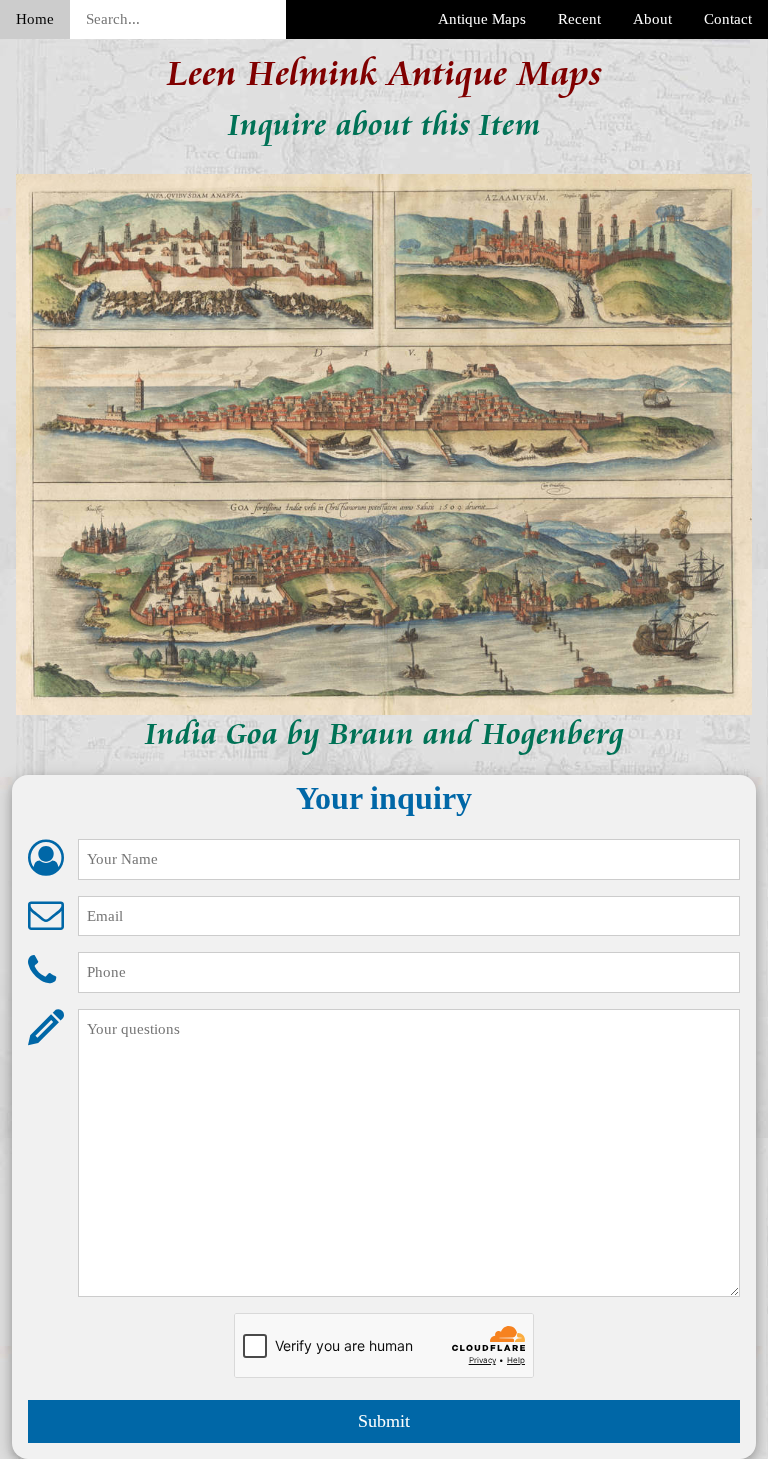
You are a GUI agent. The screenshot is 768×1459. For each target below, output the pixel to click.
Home (35, 19)
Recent (579, 19)
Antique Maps (482, 19)
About (652, 19)
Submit (384, 1421)
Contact (728, 19)
